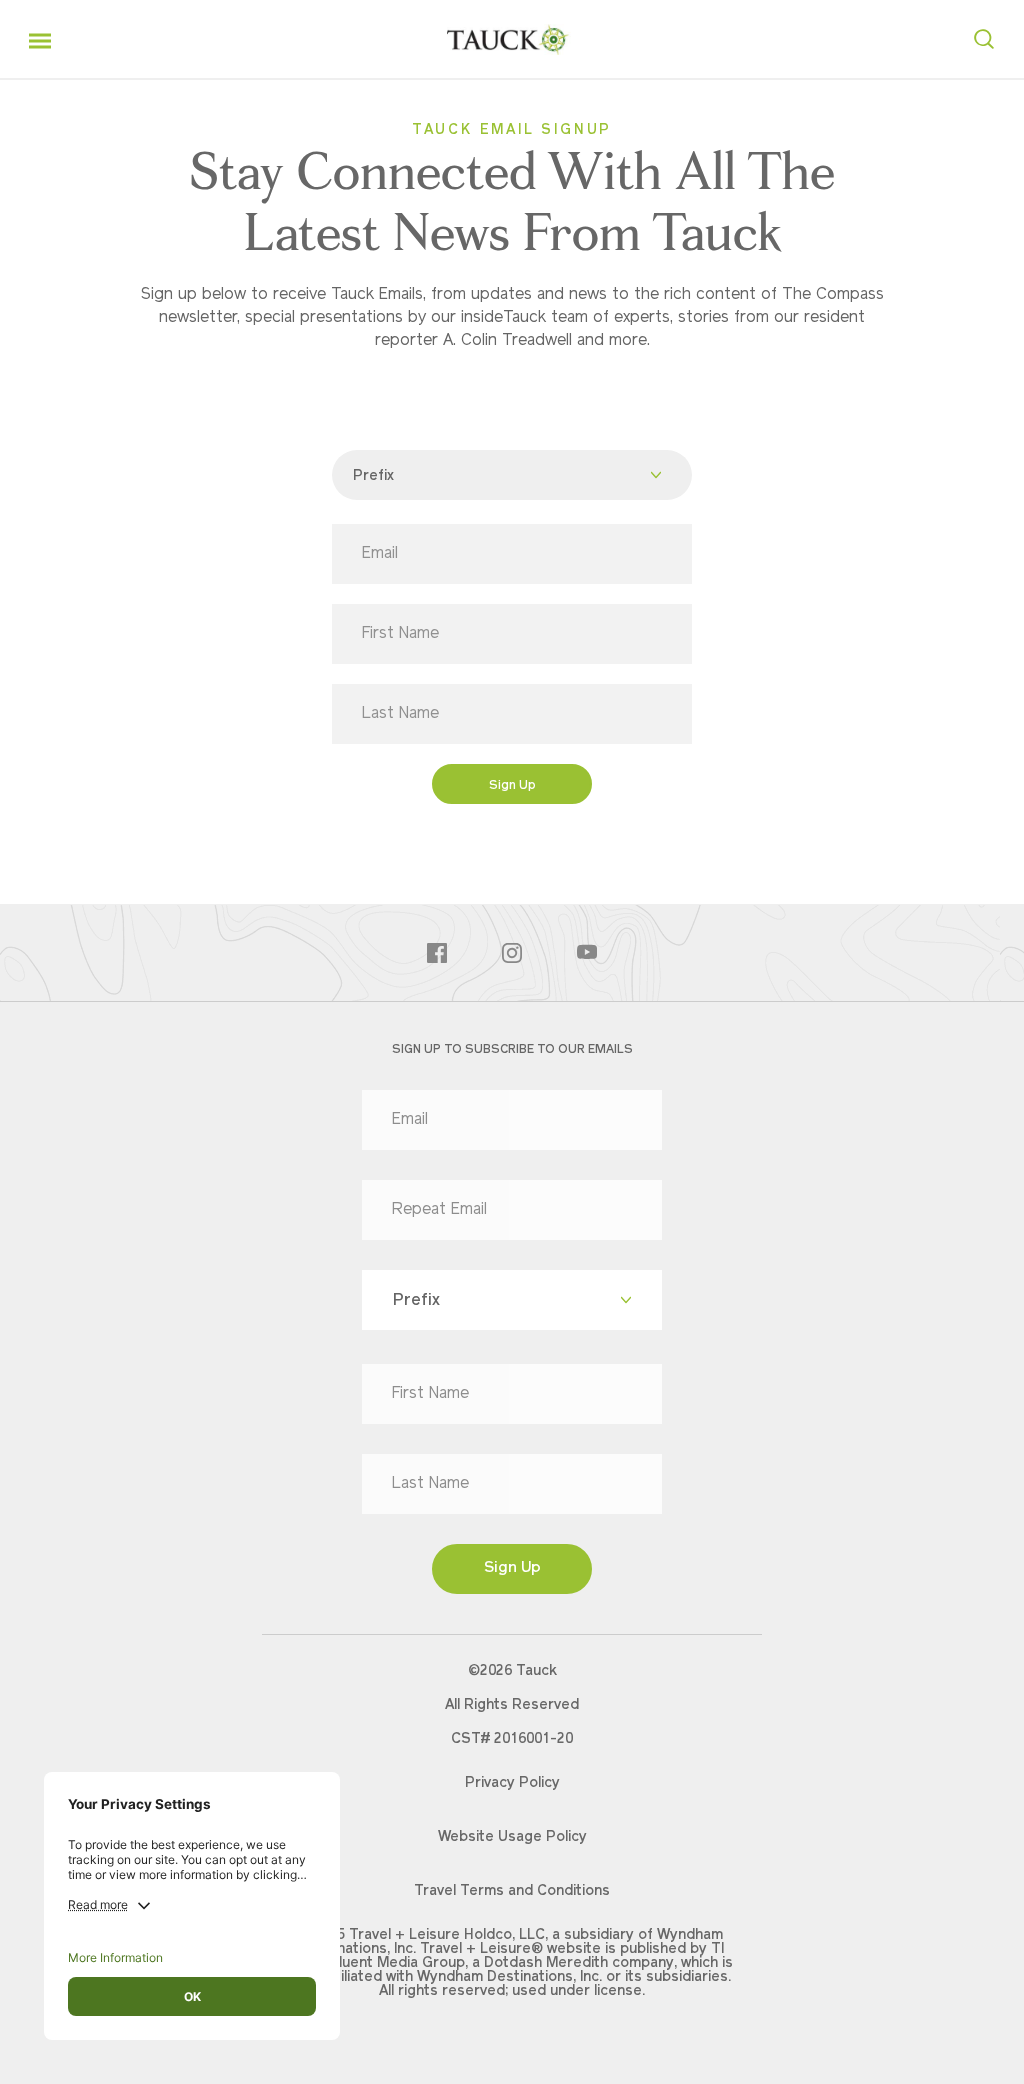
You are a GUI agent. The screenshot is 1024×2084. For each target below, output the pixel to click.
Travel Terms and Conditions (512, 1892)
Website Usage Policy (512, 1838)
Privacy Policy (512, 1784)
